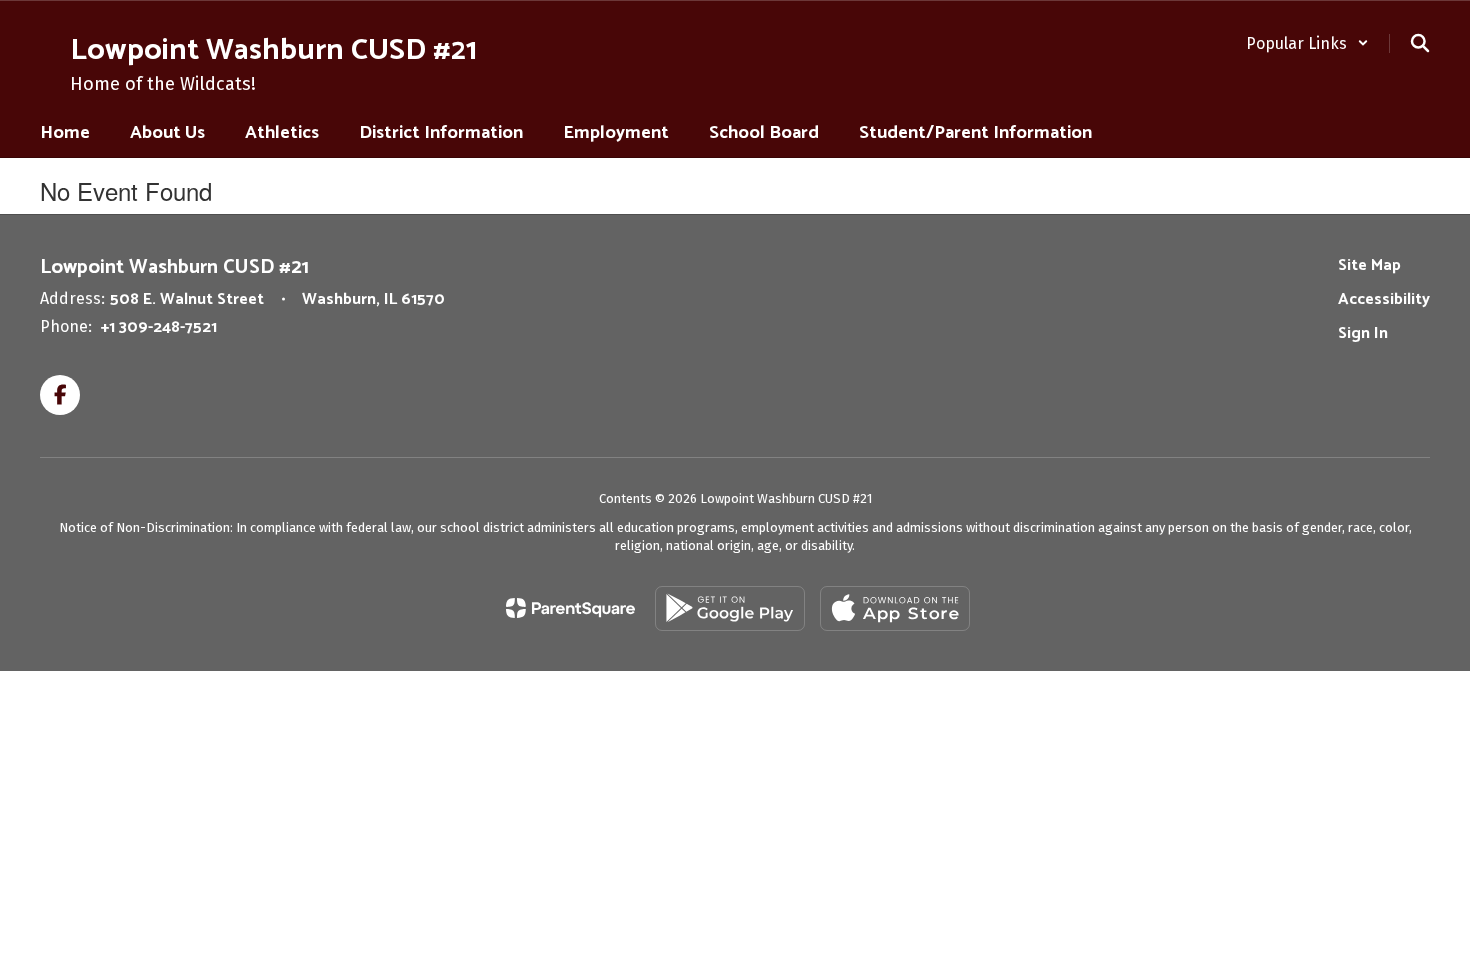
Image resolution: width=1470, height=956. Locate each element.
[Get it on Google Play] (730, 608)
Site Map (1369, 265)
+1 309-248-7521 (159, 327)
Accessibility (1384, 299)
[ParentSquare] (570, 608)
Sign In (1363, 333)
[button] (1307, 43)
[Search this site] (1420, 43)
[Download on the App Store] (895, 608)
